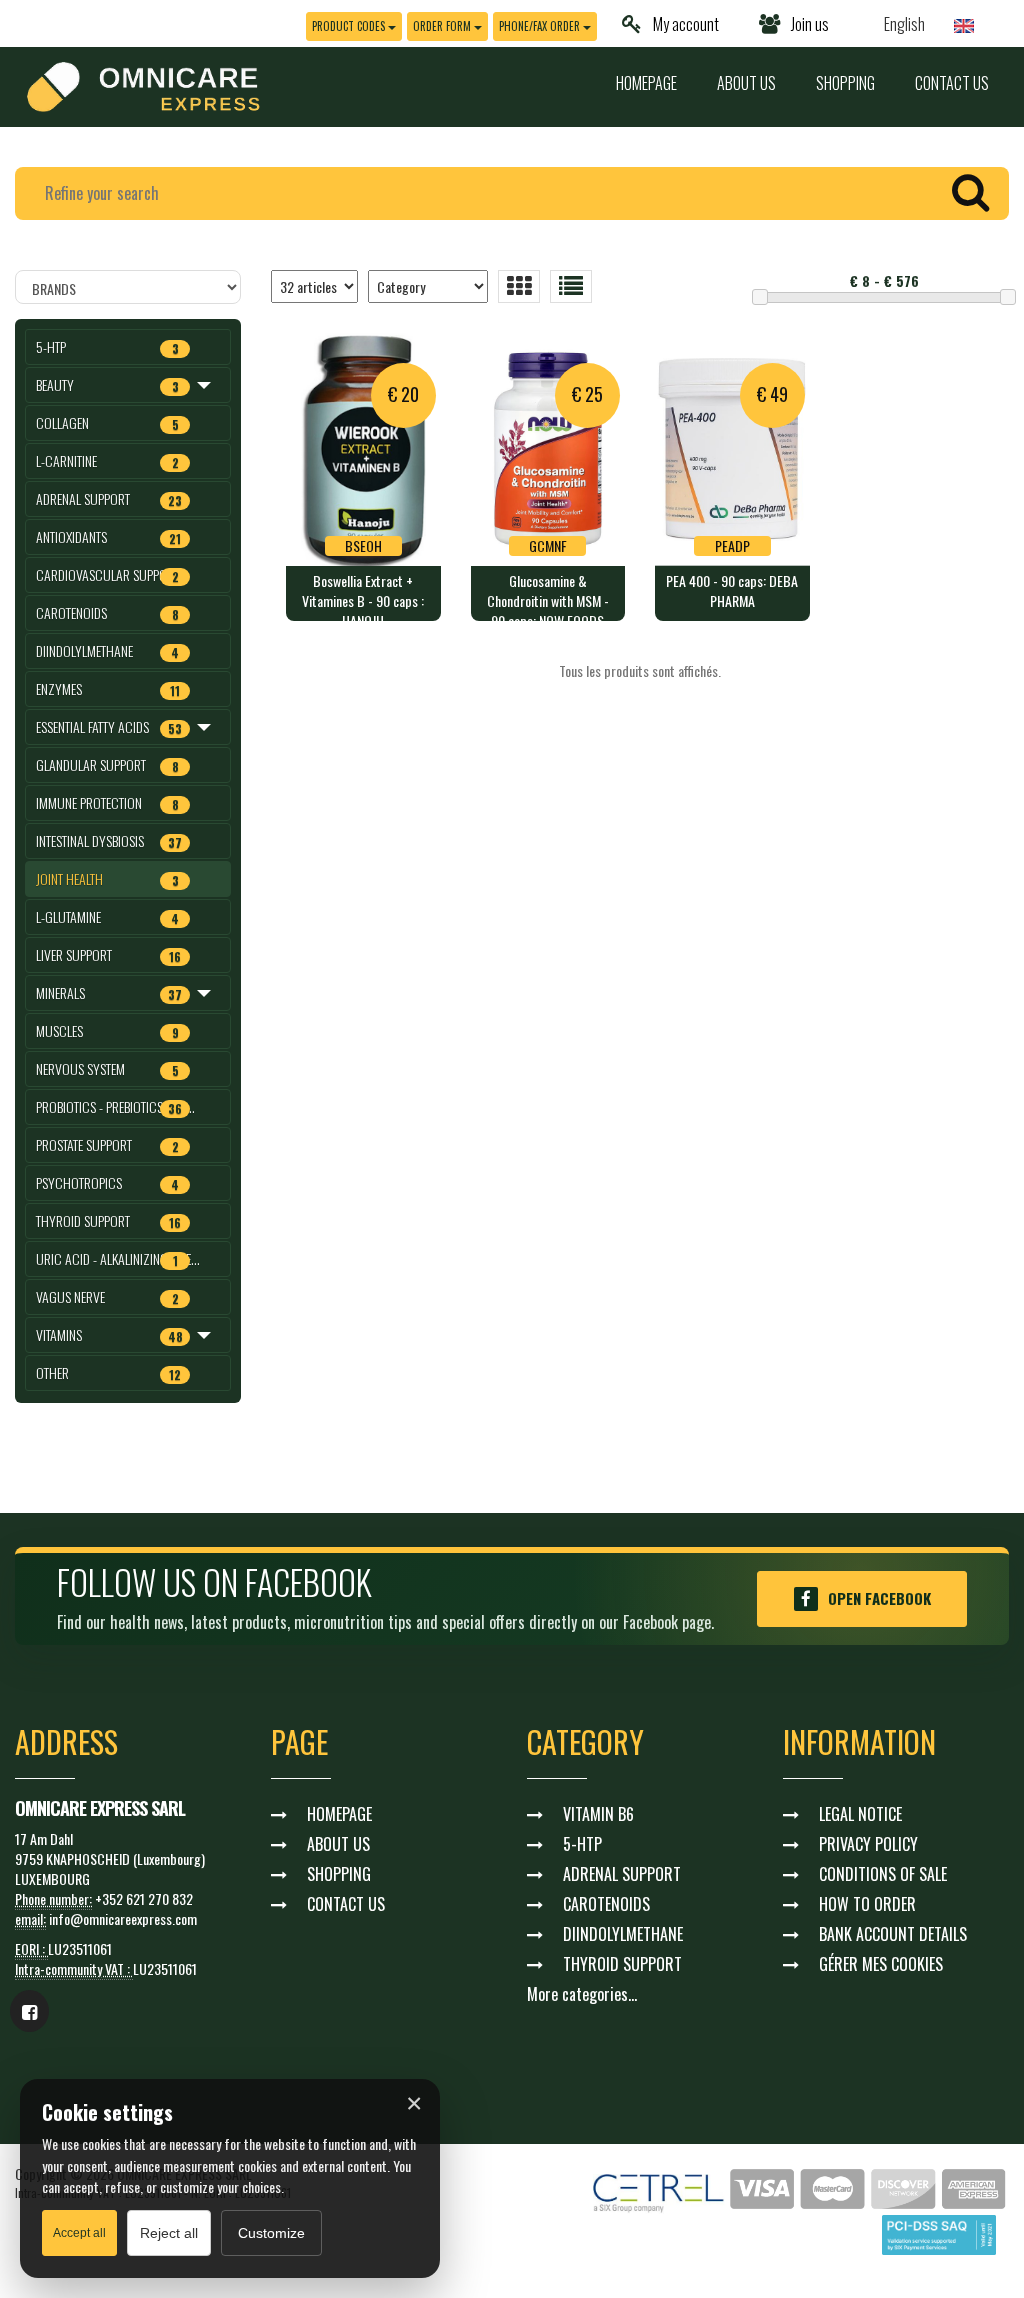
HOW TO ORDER (867, 1904)
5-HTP (582, 1844)
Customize (271, 2233)
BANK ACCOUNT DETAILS (893, 1934)
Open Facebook (879, 1598)
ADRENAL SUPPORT (622, 1874)
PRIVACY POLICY (868, 1844)
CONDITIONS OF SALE (883, 1874)
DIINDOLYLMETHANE (623, 1934)
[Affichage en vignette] (519, 286)
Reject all (169, 2233)
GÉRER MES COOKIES (881, 1964)
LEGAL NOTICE (860, 1814)
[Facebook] (29, 2011)
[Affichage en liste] (571, 286)
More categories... (582, 1994)
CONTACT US (952, 83)
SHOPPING (845, 83)
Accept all (79, 2233)
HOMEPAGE (646, 83)
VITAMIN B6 (598, 1814)
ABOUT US (746, 83)
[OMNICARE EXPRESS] (143, 84)
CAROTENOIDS (606, 1904)
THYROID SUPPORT (622, 1964)
